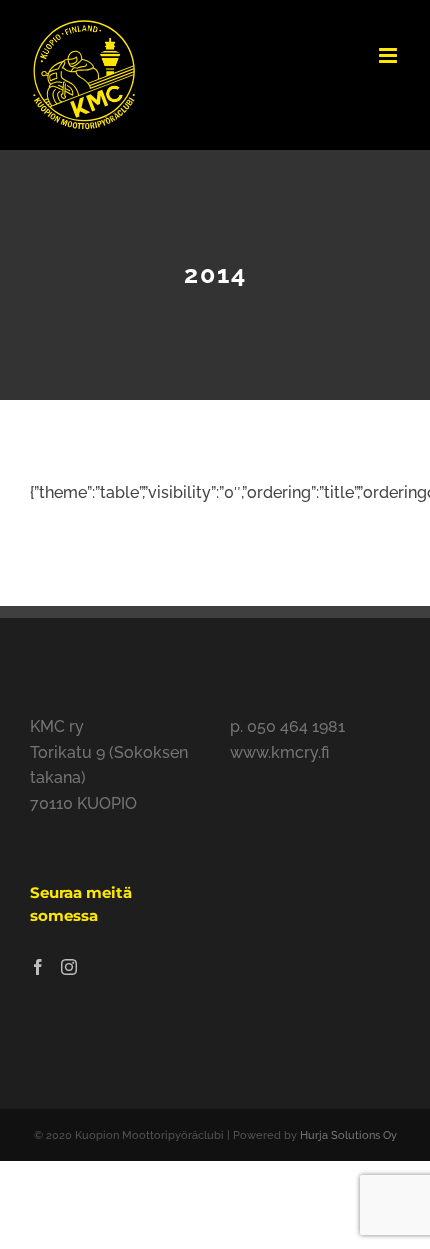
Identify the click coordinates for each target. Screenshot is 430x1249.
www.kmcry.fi (279, 752)
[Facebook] (38, 967)
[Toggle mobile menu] (389, 55)
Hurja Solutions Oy (348, 1135)
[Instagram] (69, 967)
